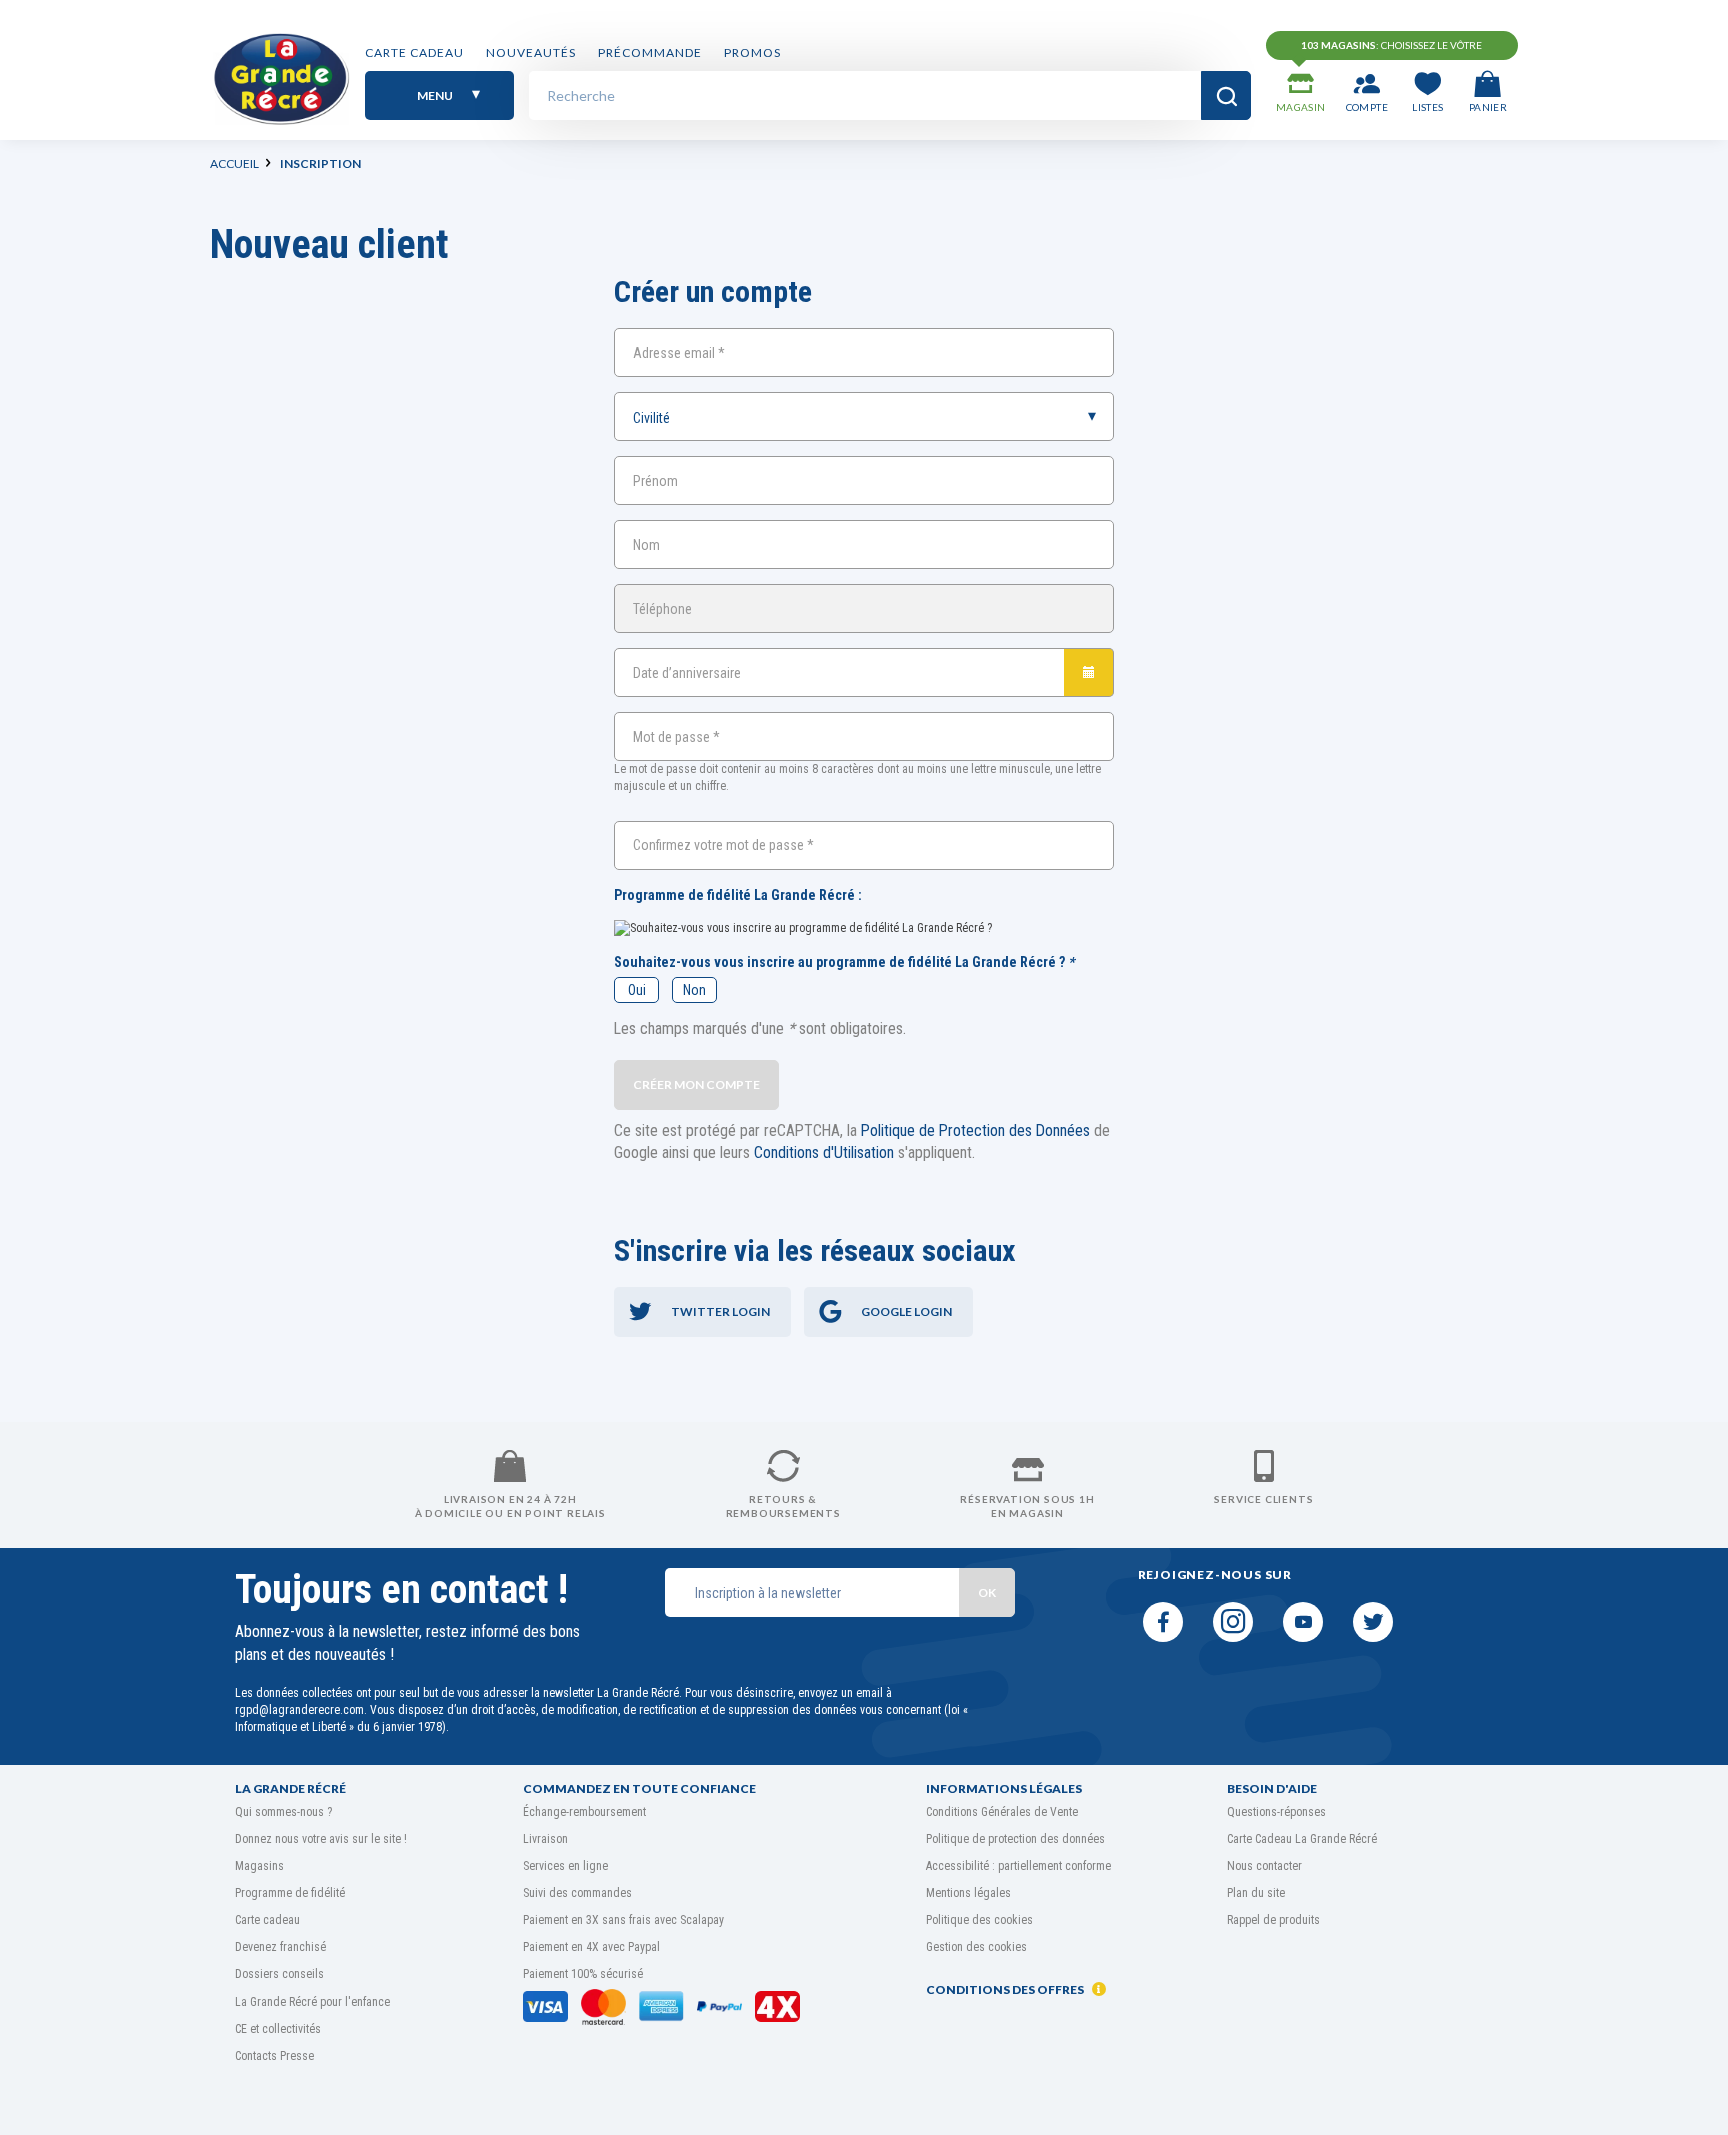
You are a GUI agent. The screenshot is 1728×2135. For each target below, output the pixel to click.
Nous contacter (1264, 1866)
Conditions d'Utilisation (824, 1152)
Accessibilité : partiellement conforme (1018, 1866)
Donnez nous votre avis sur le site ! (321, 1839)
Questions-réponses (1276, 1812)
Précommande (650, 52)
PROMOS (752, 52)
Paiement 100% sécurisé (583, 1974)
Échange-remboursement (584, 1812)
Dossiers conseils (279, 1974)
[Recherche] (1226, 95)
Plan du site (1256, 1893)
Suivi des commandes (577, 1893)
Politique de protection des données (1015, 1839)
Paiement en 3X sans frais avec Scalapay (623, 1920)
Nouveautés (531, 52)
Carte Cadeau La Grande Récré (1302, 1839)
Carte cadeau (414, 52)
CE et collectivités (278, 2029)
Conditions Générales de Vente (1002, 1812)
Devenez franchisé (280, 1947)
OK (987, 1592)
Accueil (234, 163)
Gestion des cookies (976, 1947)
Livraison (545, 1839)
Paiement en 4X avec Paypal (591, 1947)
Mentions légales (968, 1893)
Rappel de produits (1273, 1920)
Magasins (259, 1866)
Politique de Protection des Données (975, 1130)
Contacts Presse (274, 2056)
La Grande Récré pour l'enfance (312, 2002)
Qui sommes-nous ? (283, 1812)
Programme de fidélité (290, 1893)
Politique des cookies (979, 1920)
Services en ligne (565, 1866)
